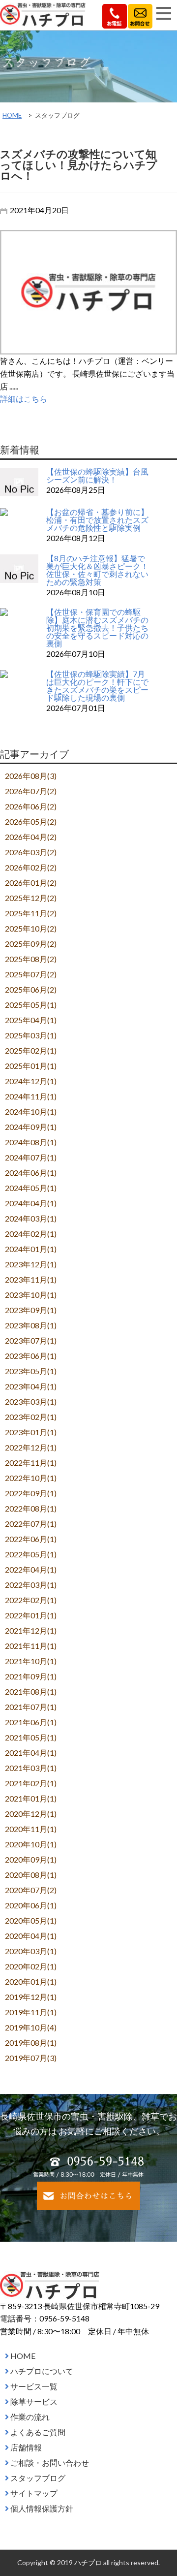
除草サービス (34, 2401)
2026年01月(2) (31, 883)
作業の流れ (30, 2417)
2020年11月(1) (31, 1829)
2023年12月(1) (31, 1264)
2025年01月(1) (31, 1066)
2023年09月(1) (31, 1310)
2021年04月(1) (31, 1753)
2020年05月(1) (31, 1920)
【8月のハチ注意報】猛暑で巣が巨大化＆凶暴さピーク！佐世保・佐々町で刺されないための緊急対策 (97, 570)
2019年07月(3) (31, 2058)
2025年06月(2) (31, 989)
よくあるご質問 (38, 2432)
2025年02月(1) (31, 1050)
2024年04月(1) (31, 1203)
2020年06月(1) (31, 1905)
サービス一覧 (34, 2386)
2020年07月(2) (31, 1890)
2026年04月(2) (31, 837)
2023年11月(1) (31, 1279)
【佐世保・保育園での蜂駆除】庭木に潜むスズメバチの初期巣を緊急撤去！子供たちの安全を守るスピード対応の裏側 (97, 628)
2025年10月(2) (31, 928)
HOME (12, 115)
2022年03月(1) (31, 1585)
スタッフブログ (38, 2478)
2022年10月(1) (31, 1478)
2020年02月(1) (31, 1966)
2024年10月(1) (31, 1111)
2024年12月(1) (31, 1081)
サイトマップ (34, 2493)
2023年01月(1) (31, 1432)
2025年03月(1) (31, 1035)
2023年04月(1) (31, 1386)
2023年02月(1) (31, 1417)
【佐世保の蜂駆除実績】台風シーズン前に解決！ (97, 475)
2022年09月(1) (31, 1493)
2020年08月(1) (31, 1875)
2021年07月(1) (31, 1707)
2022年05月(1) (31, 1554)
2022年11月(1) (31, 1463)
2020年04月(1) (31, 1936)
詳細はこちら (24, 399)
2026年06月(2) (31, 806)
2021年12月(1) (31, 1630)
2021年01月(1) (31, 1798)
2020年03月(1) (31, 1951)
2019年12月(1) (31, 1997)
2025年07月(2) (31, 974)
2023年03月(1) (31, 1401)
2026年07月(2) (31, 791)
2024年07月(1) (31, 1157)
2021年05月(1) (31, 1737)
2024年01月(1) (31, 1249)
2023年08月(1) (31, 1325)
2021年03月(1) (31, 1768)
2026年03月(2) (31, 852)
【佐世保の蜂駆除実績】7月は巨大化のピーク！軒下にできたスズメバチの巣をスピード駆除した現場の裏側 (97, 686)
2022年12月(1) (31, 1447)
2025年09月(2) (31, 944)
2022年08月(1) (31, 1508)
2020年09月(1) (31, 1859)
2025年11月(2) (31, 913)
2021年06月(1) (31, 1722)
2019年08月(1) (31, 2043)
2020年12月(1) (31, 1814)
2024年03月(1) (31, 1218)
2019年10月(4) (31, 2027)
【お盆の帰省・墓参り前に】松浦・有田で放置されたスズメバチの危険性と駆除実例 (97, 520)
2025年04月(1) (31, 1020)
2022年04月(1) (31, 1569)
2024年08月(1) (31, 1142)
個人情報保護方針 (42, 2508)
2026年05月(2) (31, 821)
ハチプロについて (42, 2371)
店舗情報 (26, 2447)
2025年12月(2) (31, 898)
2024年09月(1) (31, 1127)
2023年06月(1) (31, 1356)
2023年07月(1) (31, 1340)
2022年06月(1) (31, 1539)
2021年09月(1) (31, 1676)
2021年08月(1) (31, 1691)
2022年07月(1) (31, 1524)
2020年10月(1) (31, 1844)
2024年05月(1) (31, 1188)
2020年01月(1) (31, 1981)
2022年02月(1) (31, 1600)
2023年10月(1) (31, 1295)
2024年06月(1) (31, 1173)
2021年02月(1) (31, 1783)
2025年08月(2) (31, 959)
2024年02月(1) (31, 1234)
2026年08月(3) (31, 776)
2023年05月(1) (31, 1371)
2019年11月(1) (31, 2012)
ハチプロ (88, 2562)
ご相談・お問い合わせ (50, 2463)
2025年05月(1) (31, 1005)
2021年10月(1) (31, 1661)
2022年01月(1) (31, 1615)
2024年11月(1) (31, 1096)
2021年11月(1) (31, 1646)
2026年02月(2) (31, 867)
